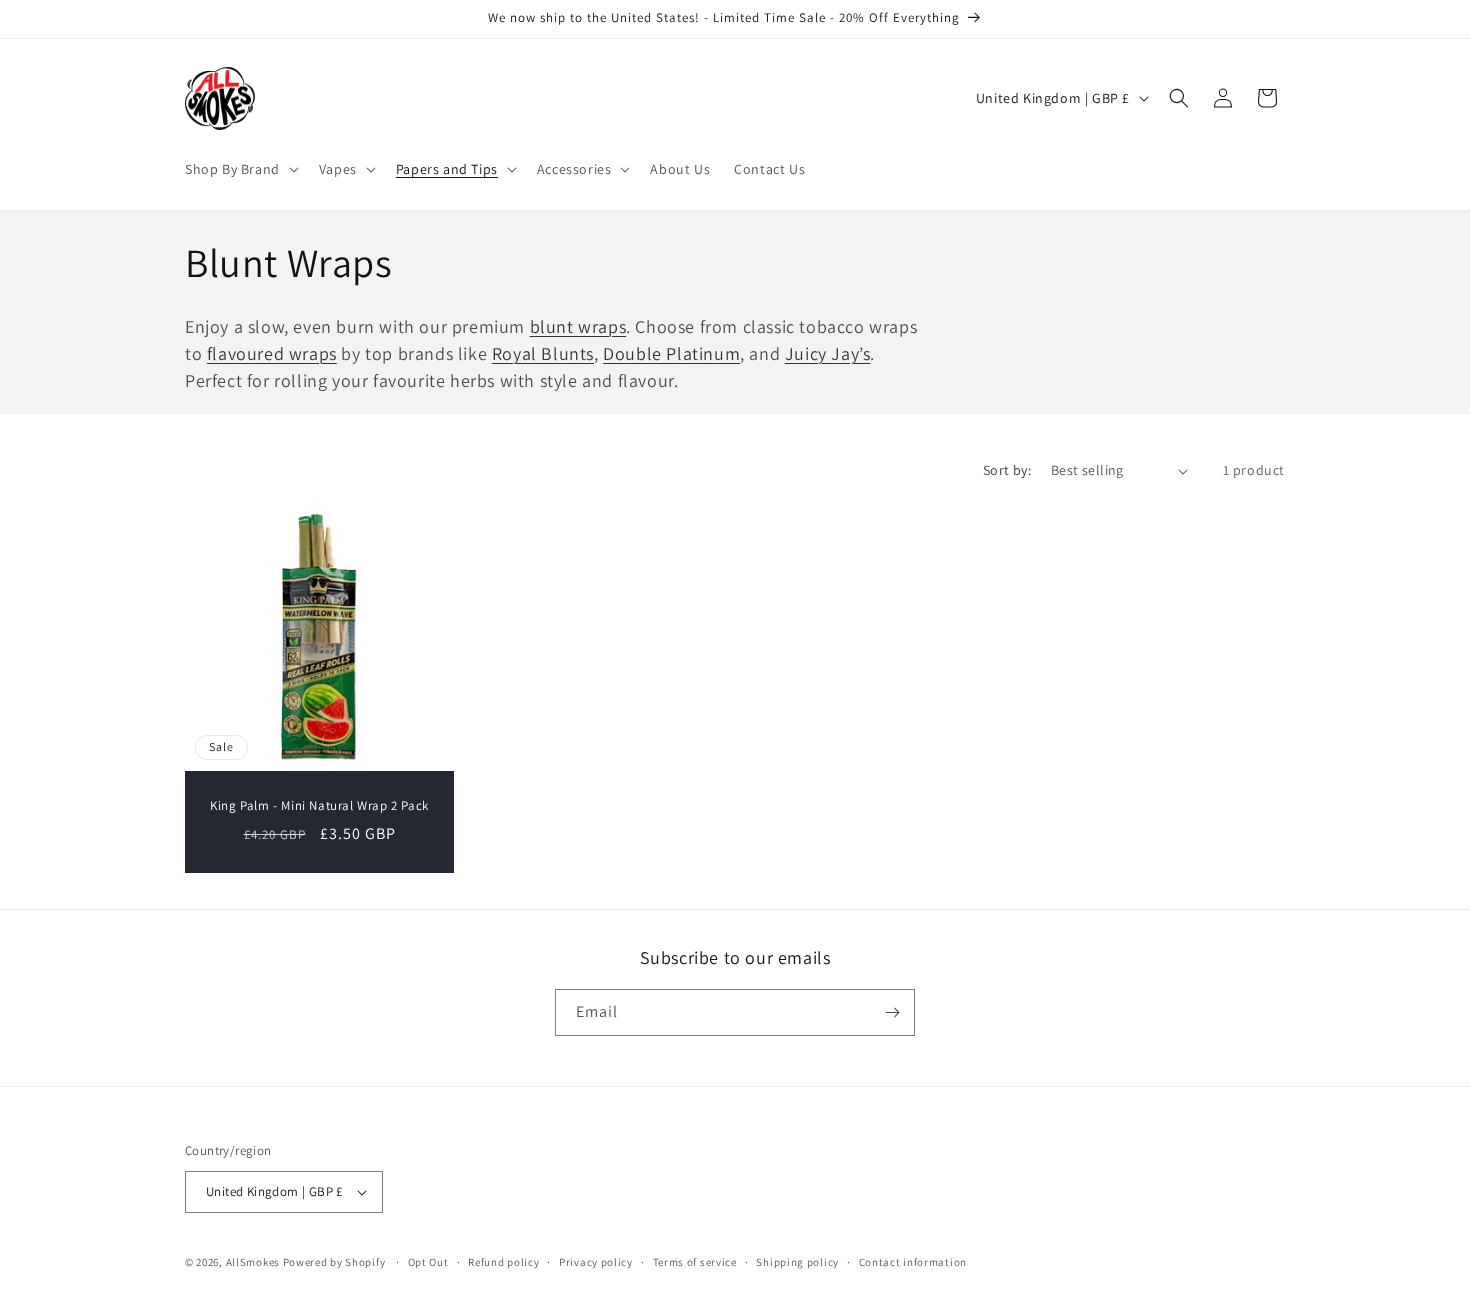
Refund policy (503, 1262)
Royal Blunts (543, 353)
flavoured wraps (272, 353)
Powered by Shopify (334, 1262)
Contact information (913, 1262)
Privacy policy (596, 1262)
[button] (240, 169)
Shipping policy (797, 1262)
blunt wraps (578, 326)
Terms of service (695, 1262)
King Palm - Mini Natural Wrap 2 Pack (319, 806)
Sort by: (1007, 470)
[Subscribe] (892, 1012)
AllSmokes (253, 1262)
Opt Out (428, 1262)
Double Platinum (671, 353)
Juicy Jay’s (828, 353)
